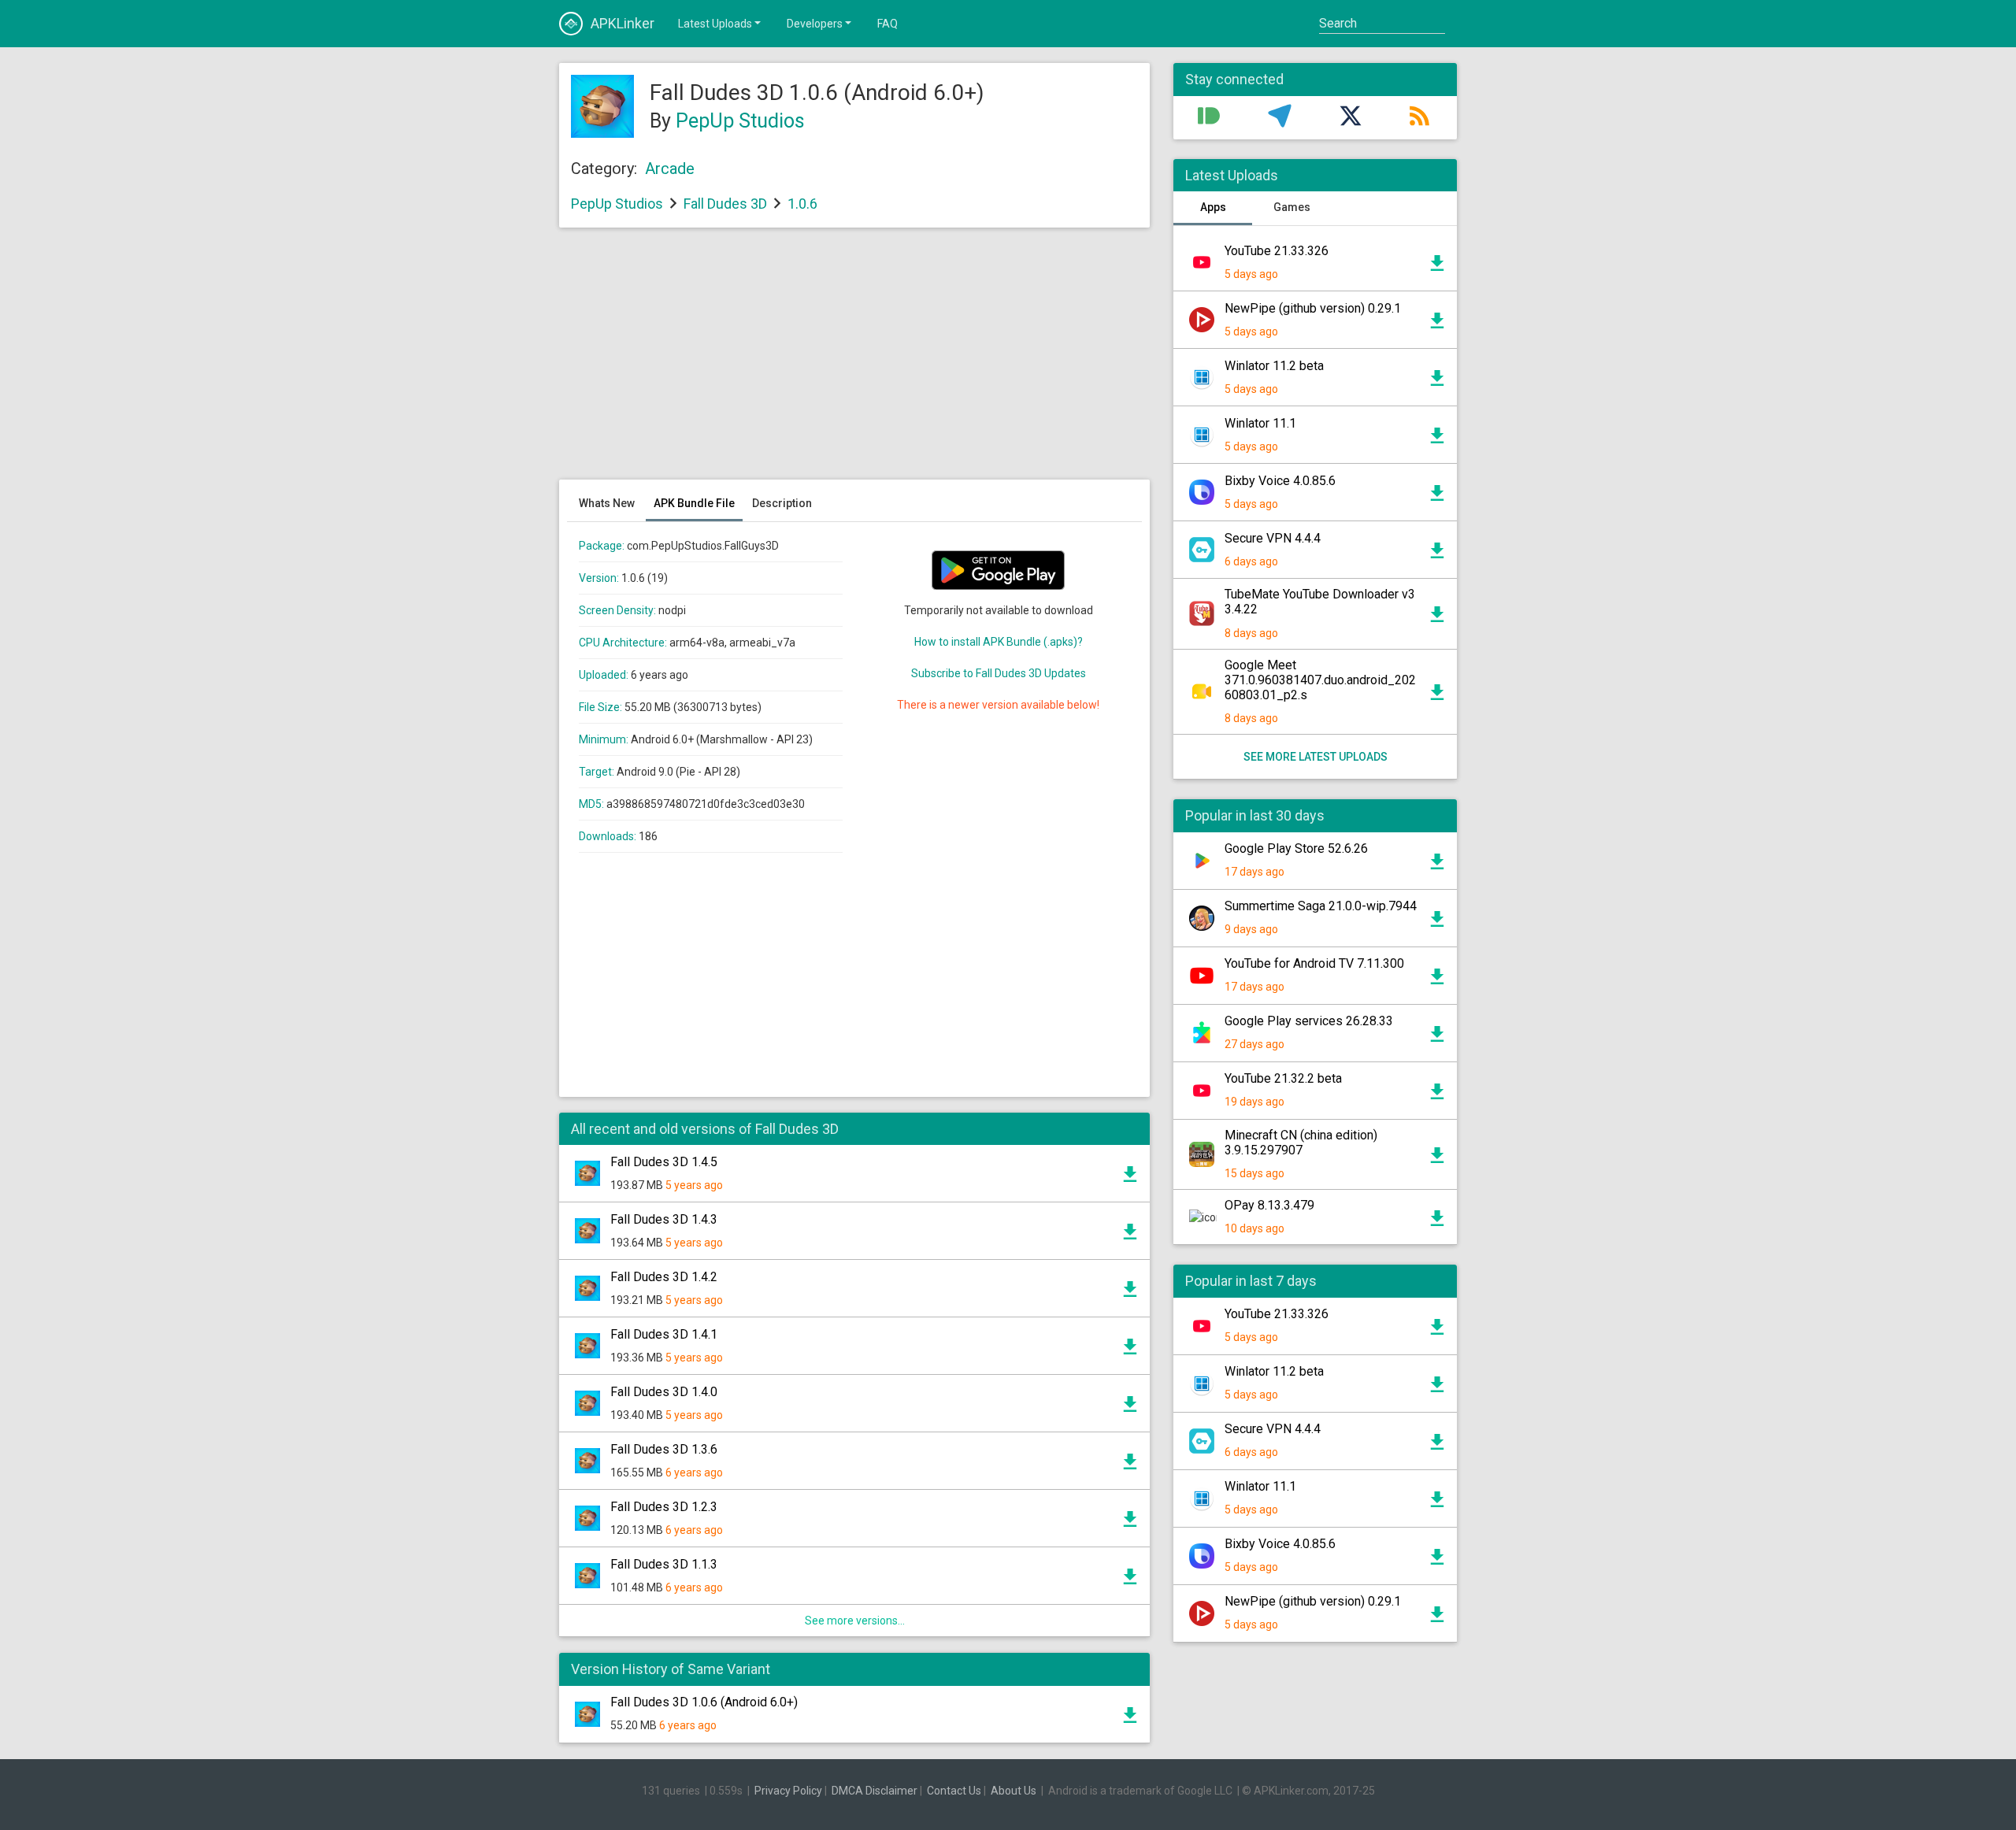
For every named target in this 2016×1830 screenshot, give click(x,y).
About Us (1014, 1791)
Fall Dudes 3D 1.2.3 (664, 1507)
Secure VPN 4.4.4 (1273, 538)
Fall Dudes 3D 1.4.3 (664, 1219)
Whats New (607, 503)
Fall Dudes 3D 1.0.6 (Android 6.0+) (704, 1702)
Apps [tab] (1213, 207)
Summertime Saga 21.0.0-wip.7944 (1321, 906)
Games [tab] (1292, 207)
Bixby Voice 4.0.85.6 (1280, 481)
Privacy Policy (788, 1791)
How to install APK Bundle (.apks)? (999, 642)
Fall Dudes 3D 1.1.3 (664, 1564)
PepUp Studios (740, 121)
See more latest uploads (1316, 757)
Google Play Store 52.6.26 (1296, 848)
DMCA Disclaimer (875, 1791)
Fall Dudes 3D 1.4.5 (664, 1162)
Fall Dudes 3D (725, 204)
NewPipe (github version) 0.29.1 (1313, 308)
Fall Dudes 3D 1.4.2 (664, 1277)
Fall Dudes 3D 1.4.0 (664, 1392)
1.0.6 (802, 204)
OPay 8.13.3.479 (1269, 1205)
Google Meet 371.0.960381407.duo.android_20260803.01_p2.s (1320, 680)
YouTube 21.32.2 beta (1283, 1078)
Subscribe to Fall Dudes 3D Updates (999, 673)
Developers (815, 24)
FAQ (888, 24)
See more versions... (855, 1621)
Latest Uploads (715, 24)
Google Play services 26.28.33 (1309, 1021)
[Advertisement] (854, 361)
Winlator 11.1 (1260, 423)
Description (782, 503)
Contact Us (954, 1791)
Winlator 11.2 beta (1274, 366)
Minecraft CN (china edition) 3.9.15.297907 (1301, 1143)
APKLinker (623, 23)
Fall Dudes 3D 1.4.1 (664, 1334)
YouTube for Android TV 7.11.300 (1314, 963)
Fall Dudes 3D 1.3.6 (664, 1449)
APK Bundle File (694, 503)
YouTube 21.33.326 (1277, 251)
